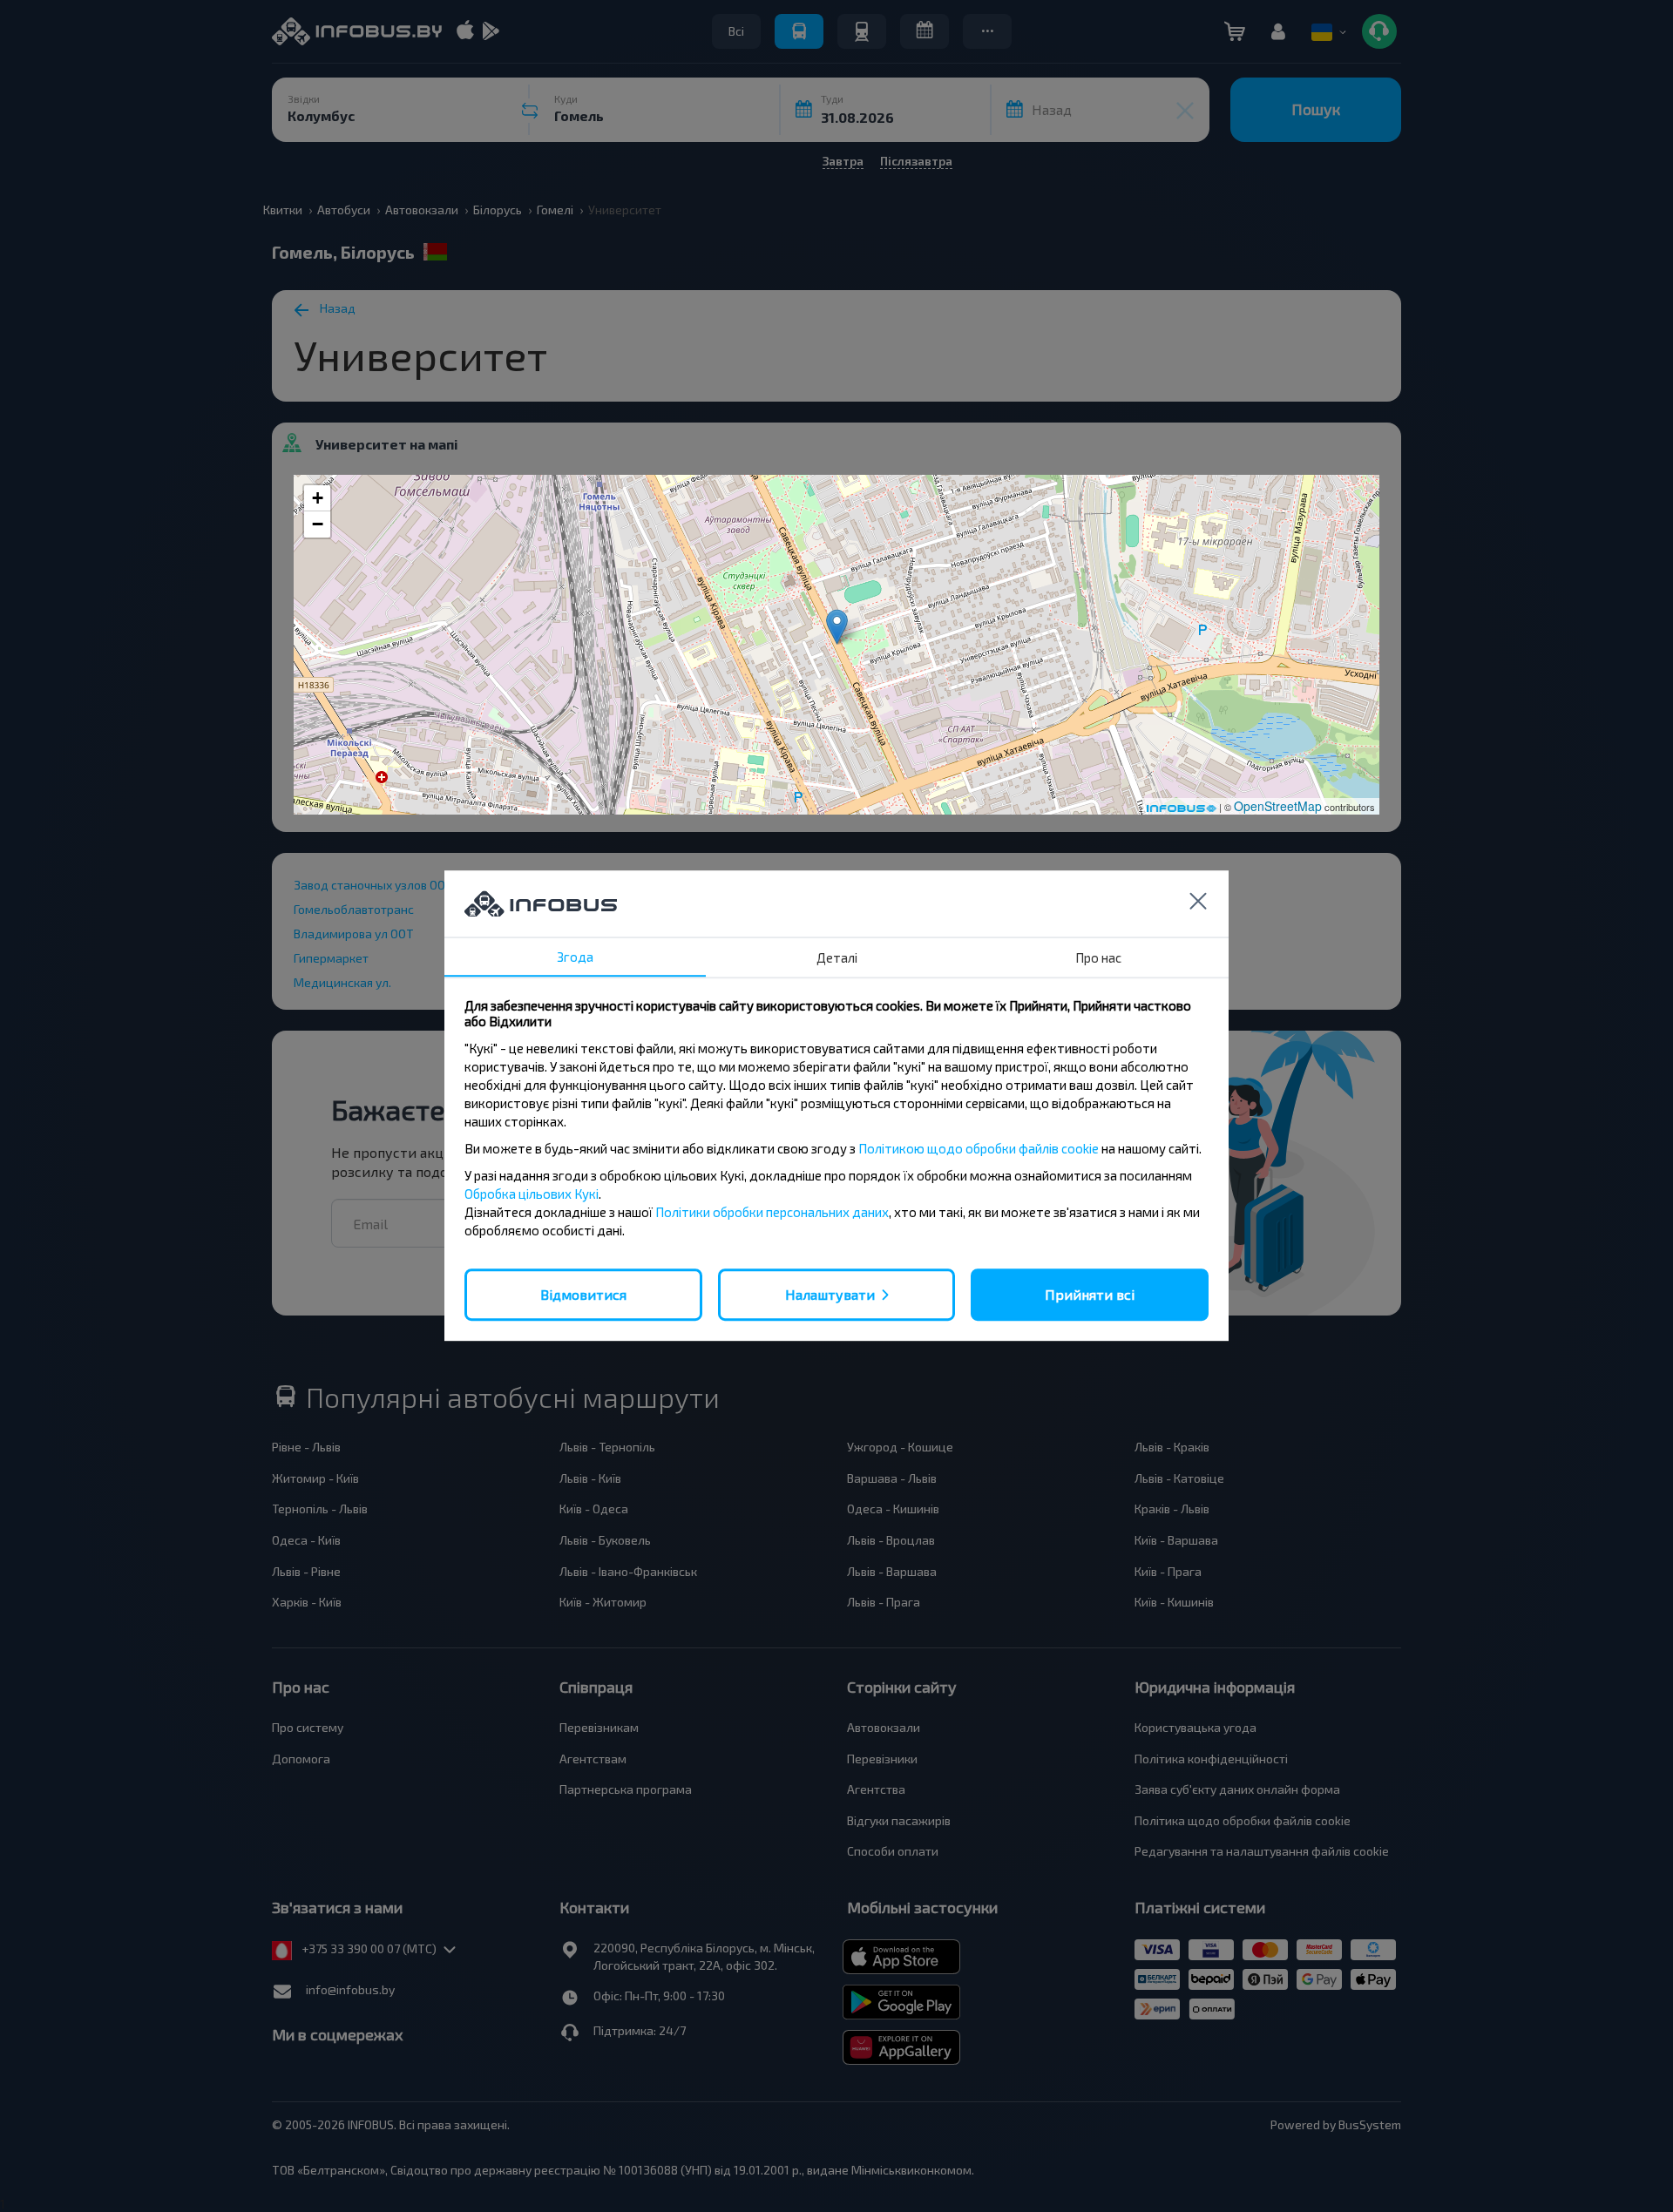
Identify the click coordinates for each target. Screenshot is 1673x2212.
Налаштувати (830, 1294)
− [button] (318, 524)
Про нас (1098, 957)
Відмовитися (583, 1294)
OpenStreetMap (1278, 806)
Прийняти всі (1090, 1294)
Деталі (837, 957)
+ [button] (318, 498)
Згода (575, 957)
